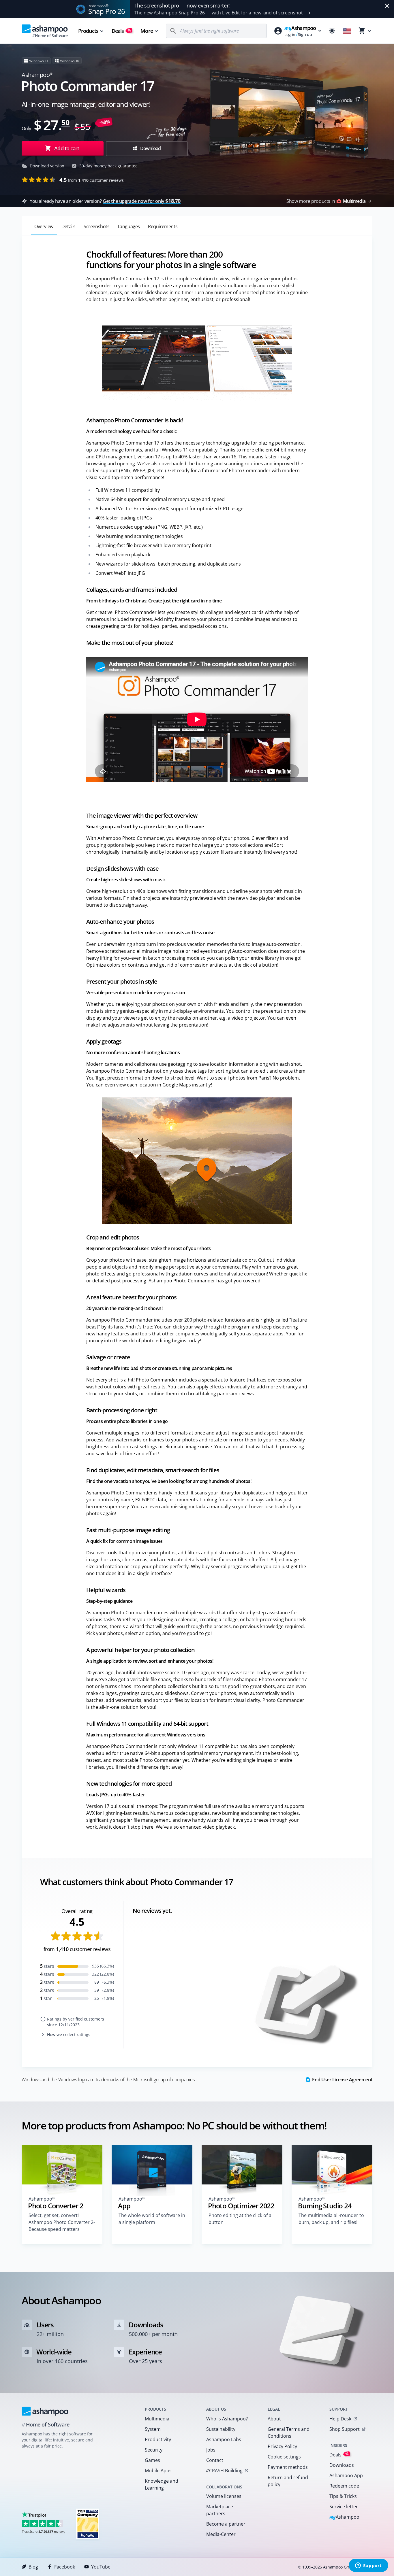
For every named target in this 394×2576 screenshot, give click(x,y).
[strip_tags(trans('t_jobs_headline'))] (88, 2524)
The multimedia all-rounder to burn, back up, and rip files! (331, 2219)
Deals (121, 31)
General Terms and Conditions (289, 2433)
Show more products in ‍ (326, 201)
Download (150, 148)
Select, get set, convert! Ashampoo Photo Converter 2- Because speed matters (62, 2222)
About (274, 2419)
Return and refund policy (288, 2481)
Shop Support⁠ (345, 2429)
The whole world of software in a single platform (152, 2219)
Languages (129, 226)
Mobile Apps (158, 2471)
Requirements (163, 226)
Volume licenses (224, 2496)
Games (152, 2460)
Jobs (211, 2450)
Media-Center (221, 2534)
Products (88, 31)
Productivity (158, 2439)
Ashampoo (345, 2517)
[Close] (387, 6)
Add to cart (67, 148)
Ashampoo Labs (224, 2439)
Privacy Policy (282, 2446)
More (147, 31)
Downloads (342, 2465)
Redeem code (344, 2486)
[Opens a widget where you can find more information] (368, 2566)
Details (69, 226)
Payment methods (288, 2467)
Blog (33, 2567)
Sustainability (221, 2429)
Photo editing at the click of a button (240, 2219)
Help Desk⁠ (340, 2419)
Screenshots (97, 226)
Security (154, 2450)
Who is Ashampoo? (227, 2419)
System (153, 2429)
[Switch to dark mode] (332, 31)
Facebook (65, 2567)
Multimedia (157, 2419)
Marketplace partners (220, 2510)
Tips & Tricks (343, 2496)
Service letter (344, 2507)
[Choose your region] (347, 31)
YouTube (101, 2567)
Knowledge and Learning (162, 2484)
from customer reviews (92, 180)
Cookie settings (284, 2457)
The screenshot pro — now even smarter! (182, 5)
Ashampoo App (346, 2475)
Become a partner (226, 2524)
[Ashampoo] (45, 2411)
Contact (215, 2460)
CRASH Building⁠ (224, 2471)
